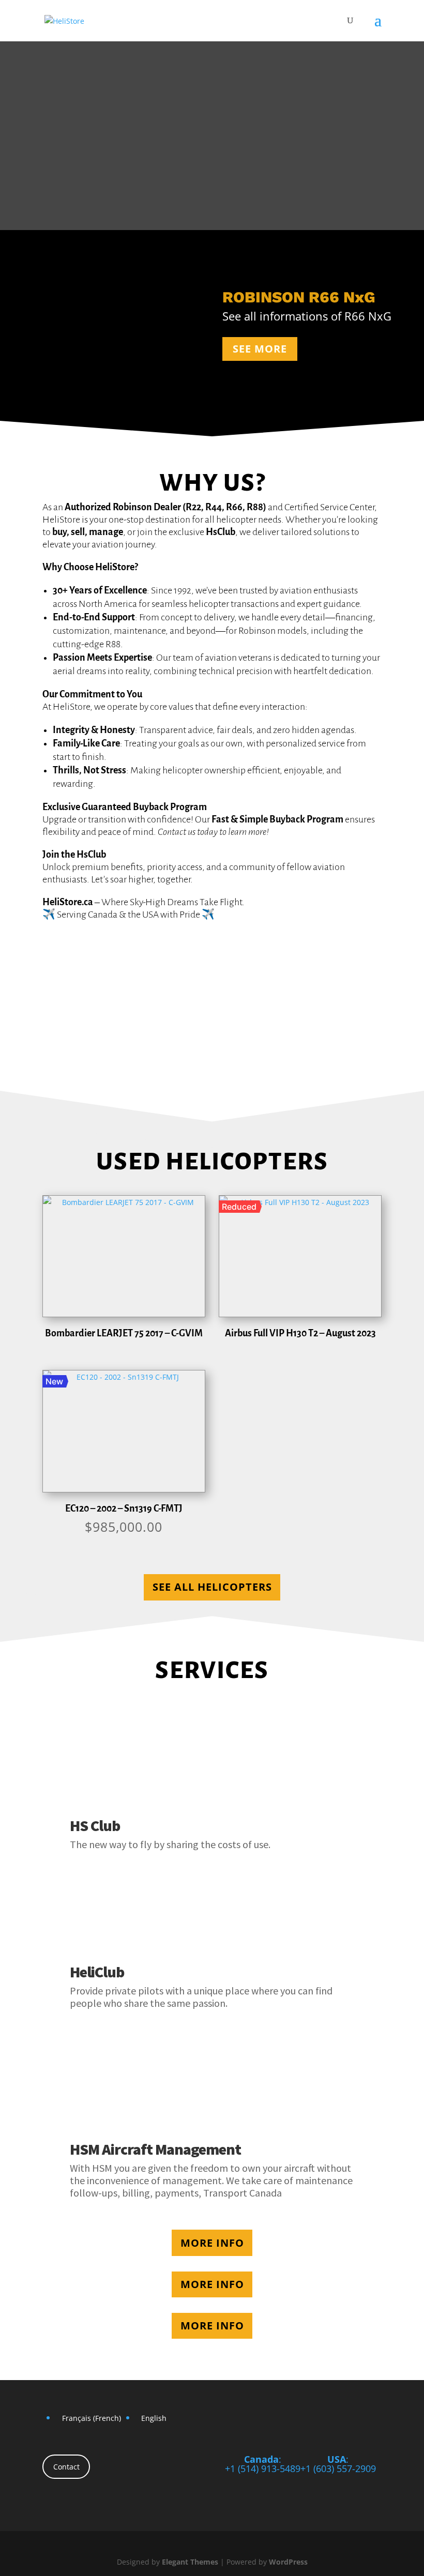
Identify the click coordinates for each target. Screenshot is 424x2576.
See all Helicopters (212, 1587)
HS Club (95, 1825)
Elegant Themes (190, 2562)
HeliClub (97, 1972)
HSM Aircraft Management (155, 2149)
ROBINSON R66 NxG (299, 297)
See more (260, 349)
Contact (66, 2467)
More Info (212, 2243)
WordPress (288, 2562)
